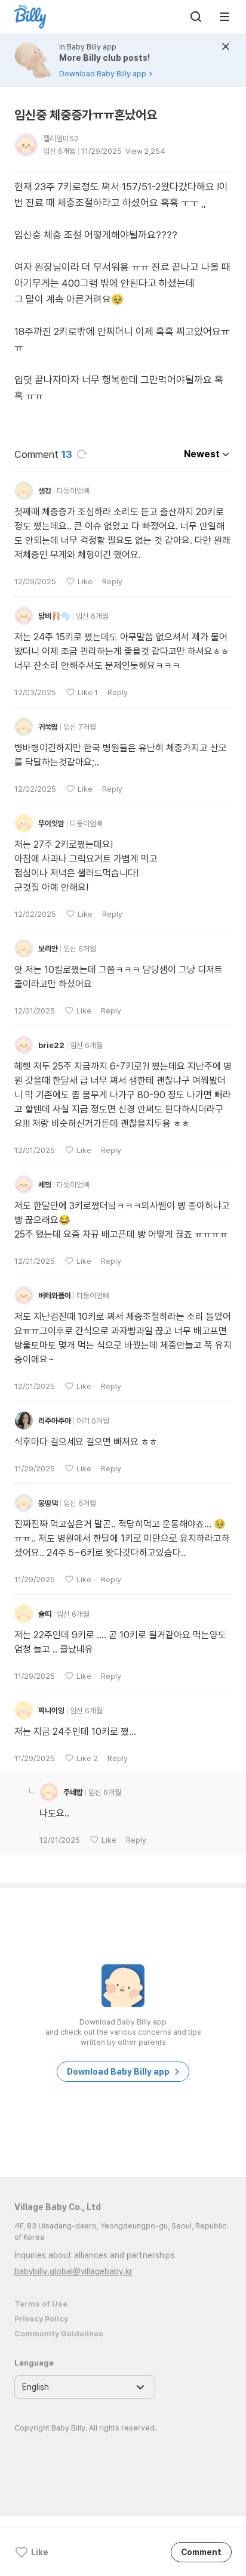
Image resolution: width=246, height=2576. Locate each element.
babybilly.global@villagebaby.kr (73, 2271)
